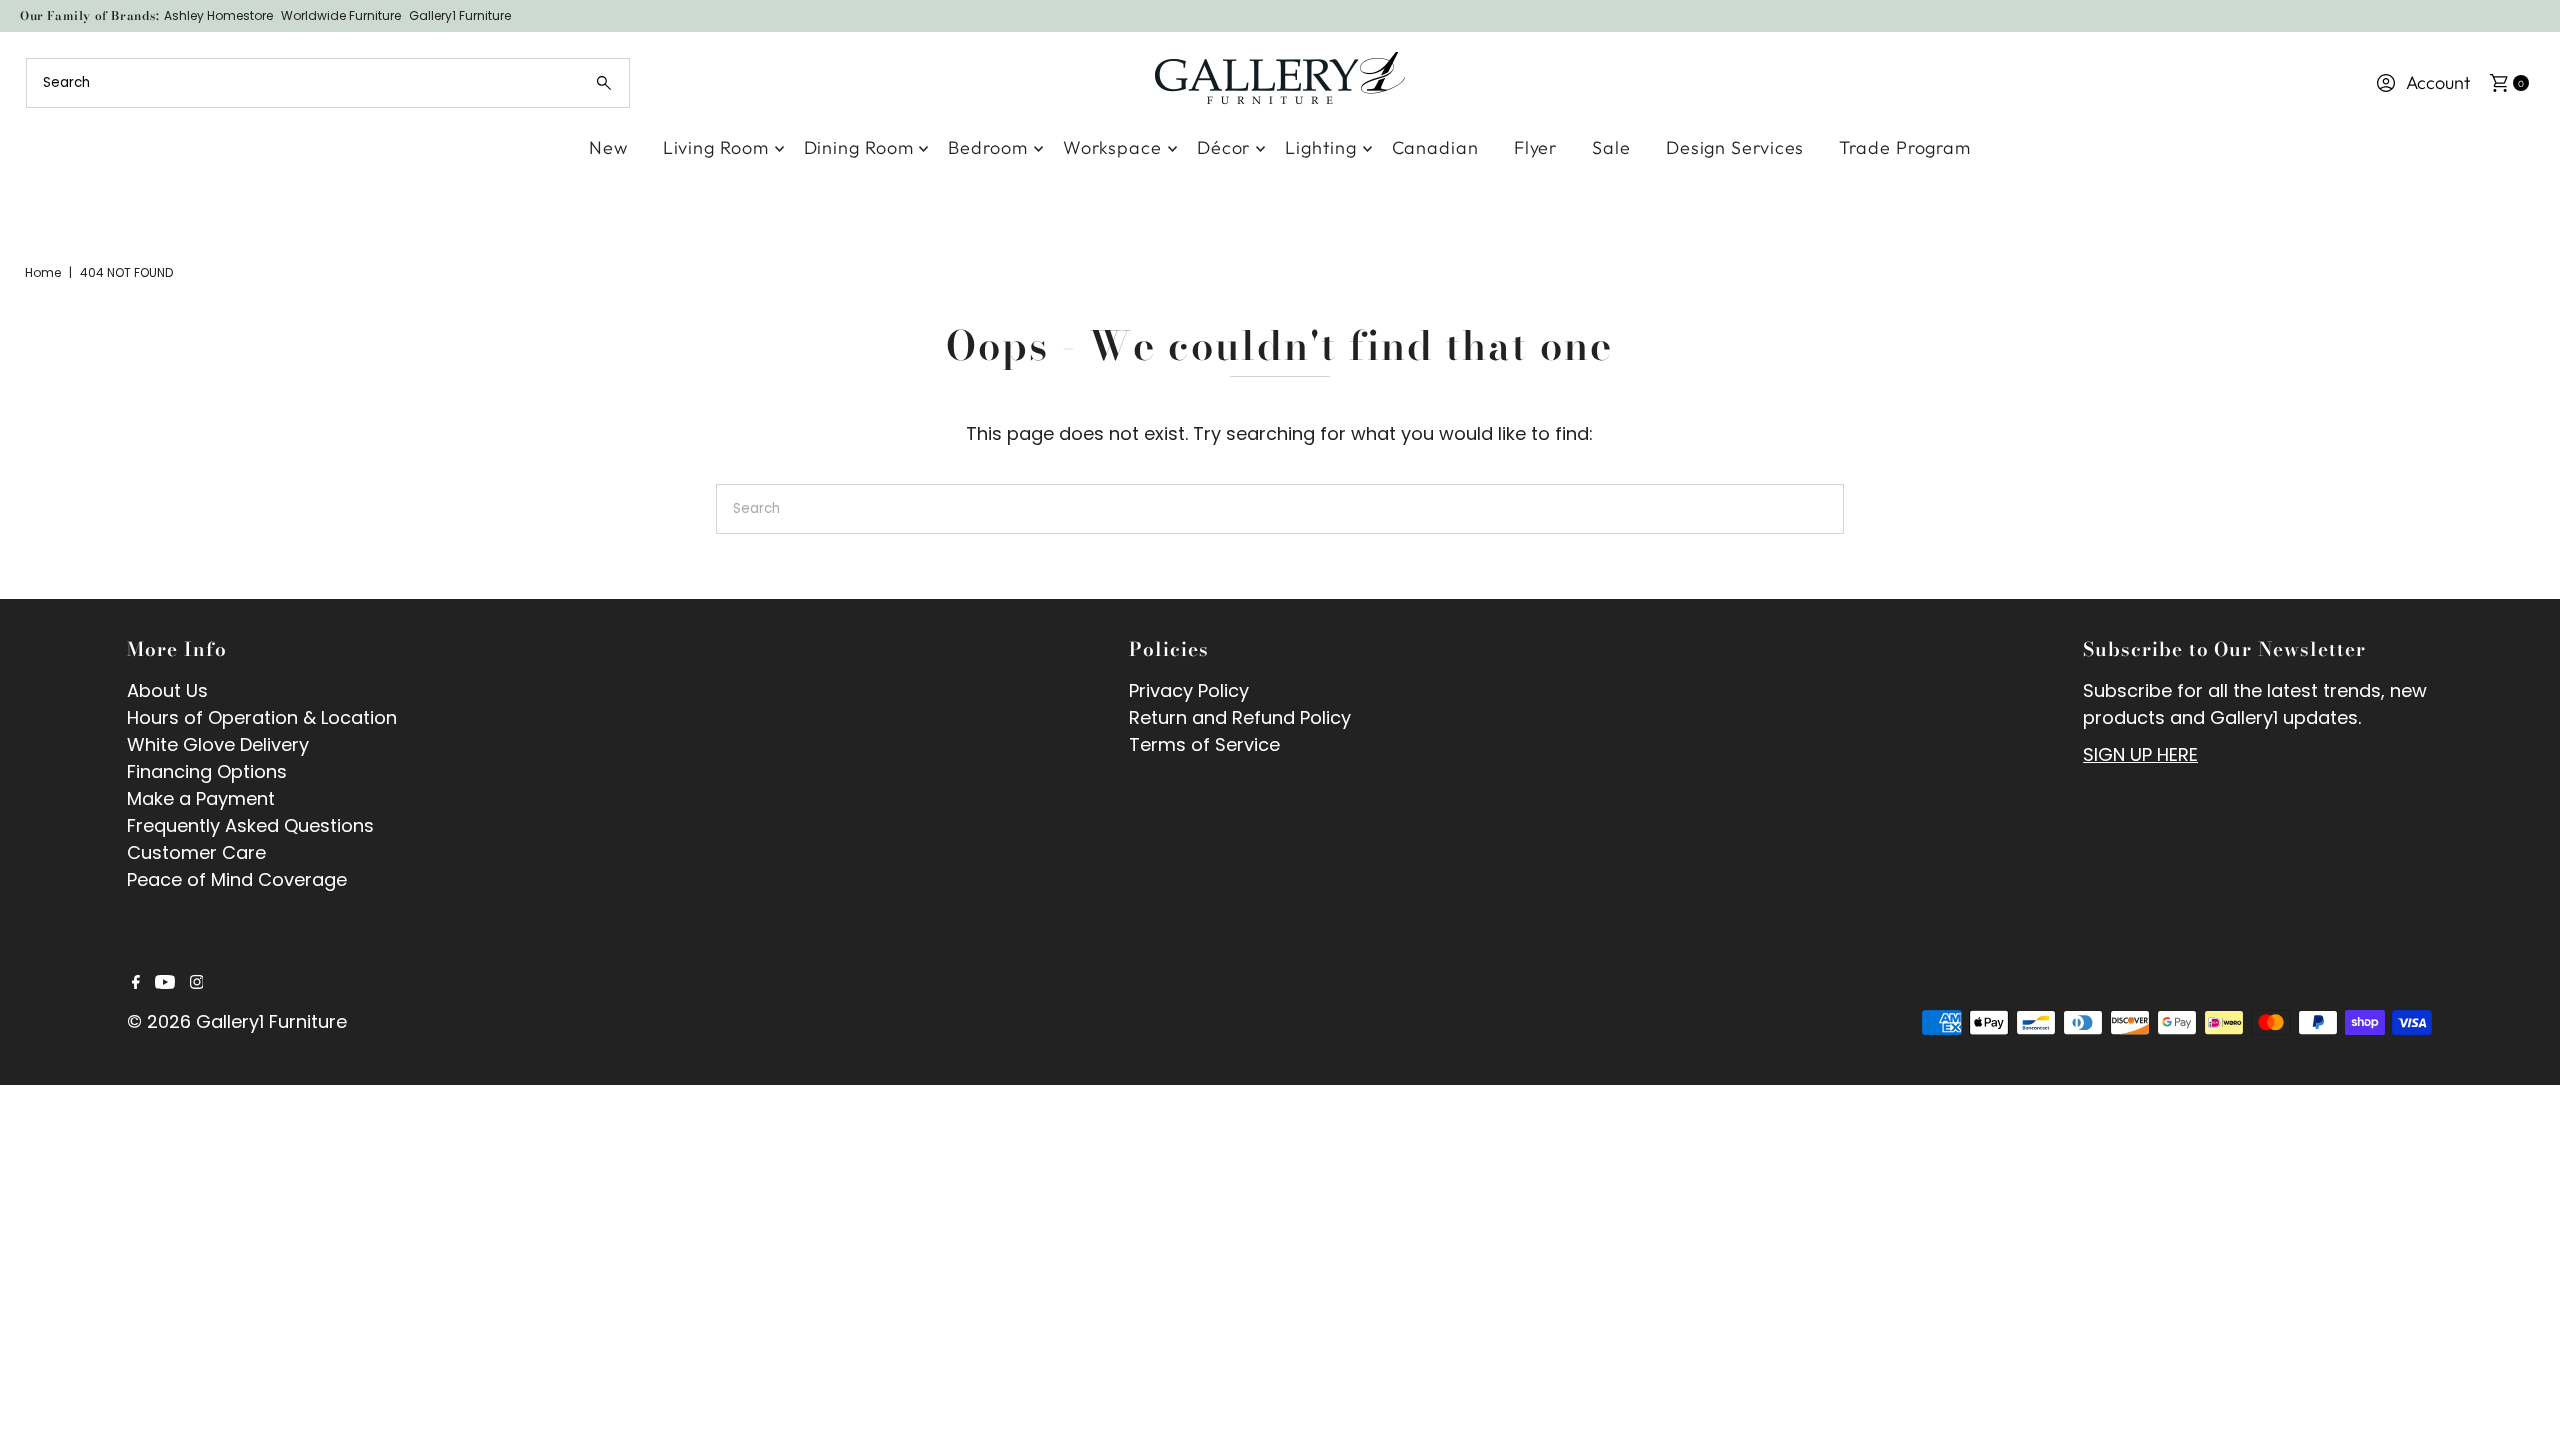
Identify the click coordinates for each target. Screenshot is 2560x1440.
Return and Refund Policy (1240, 717)
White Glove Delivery (218, 744)
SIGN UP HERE (2140, 754)
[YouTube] (165, 983)
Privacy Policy (1189, 690)
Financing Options (207, 771)
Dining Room (859, 147)
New (608, 147)
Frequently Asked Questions (250, 825)
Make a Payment (201, 798)
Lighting (1320, 147)
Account (2438, 82)
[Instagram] (197, 983)
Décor (1224, 147)
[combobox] (328, 83)
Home (43, 272)
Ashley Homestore (218, 15)
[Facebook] (136, 983)
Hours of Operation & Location (262, 717)
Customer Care (196, 852)
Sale (1611, 147)
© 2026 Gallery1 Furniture (237, 1021)
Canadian (1435, 147)
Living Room (716, 147)
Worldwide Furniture (341, 15)
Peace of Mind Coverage (237, 879)
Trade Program (1905, 147)
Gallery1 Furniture (460, 15)
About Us (167, 690)
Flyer (1536, 147)
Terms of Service (1204, 744)
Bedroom (987, 147)
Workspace (1112, 147)
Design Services (1735, 147)
